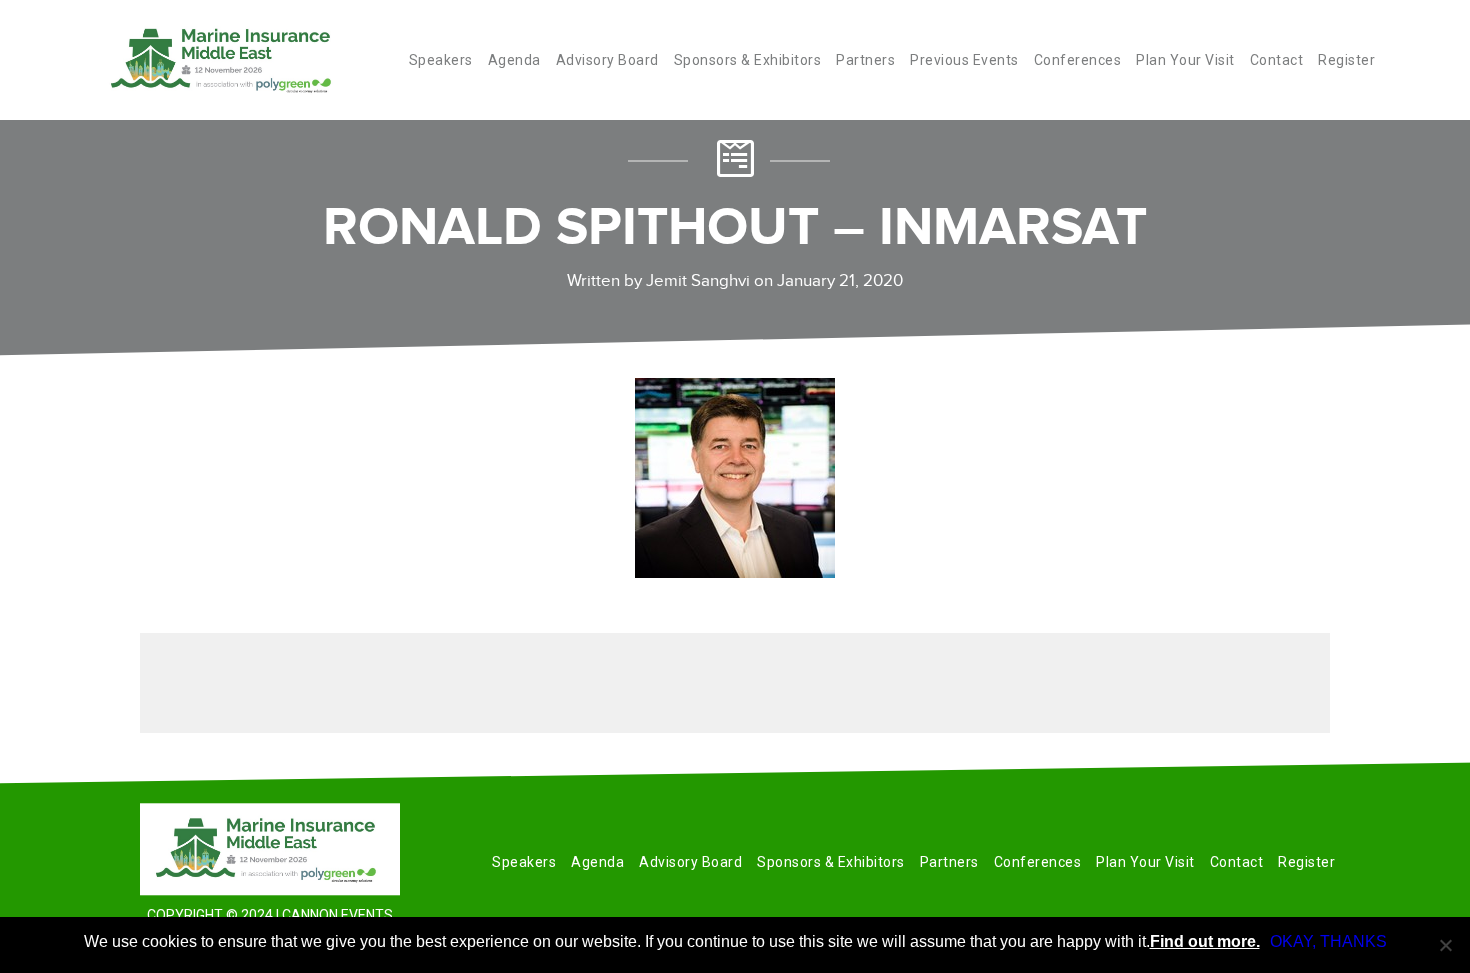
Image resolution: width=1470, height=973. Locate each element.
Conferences (1078, 60)
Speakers (441, 60)
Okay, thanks (1328, 941)
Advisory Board (607, 60)
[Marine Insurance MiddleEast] (270, 849)
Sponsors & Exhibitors (748, 60)
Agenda (514, 60)
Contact (1277, 60)
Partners (865, 60)
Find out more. (1205, 941)
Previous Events (964, 60)
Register (1346, 60)
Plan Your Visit (1185, 60)
